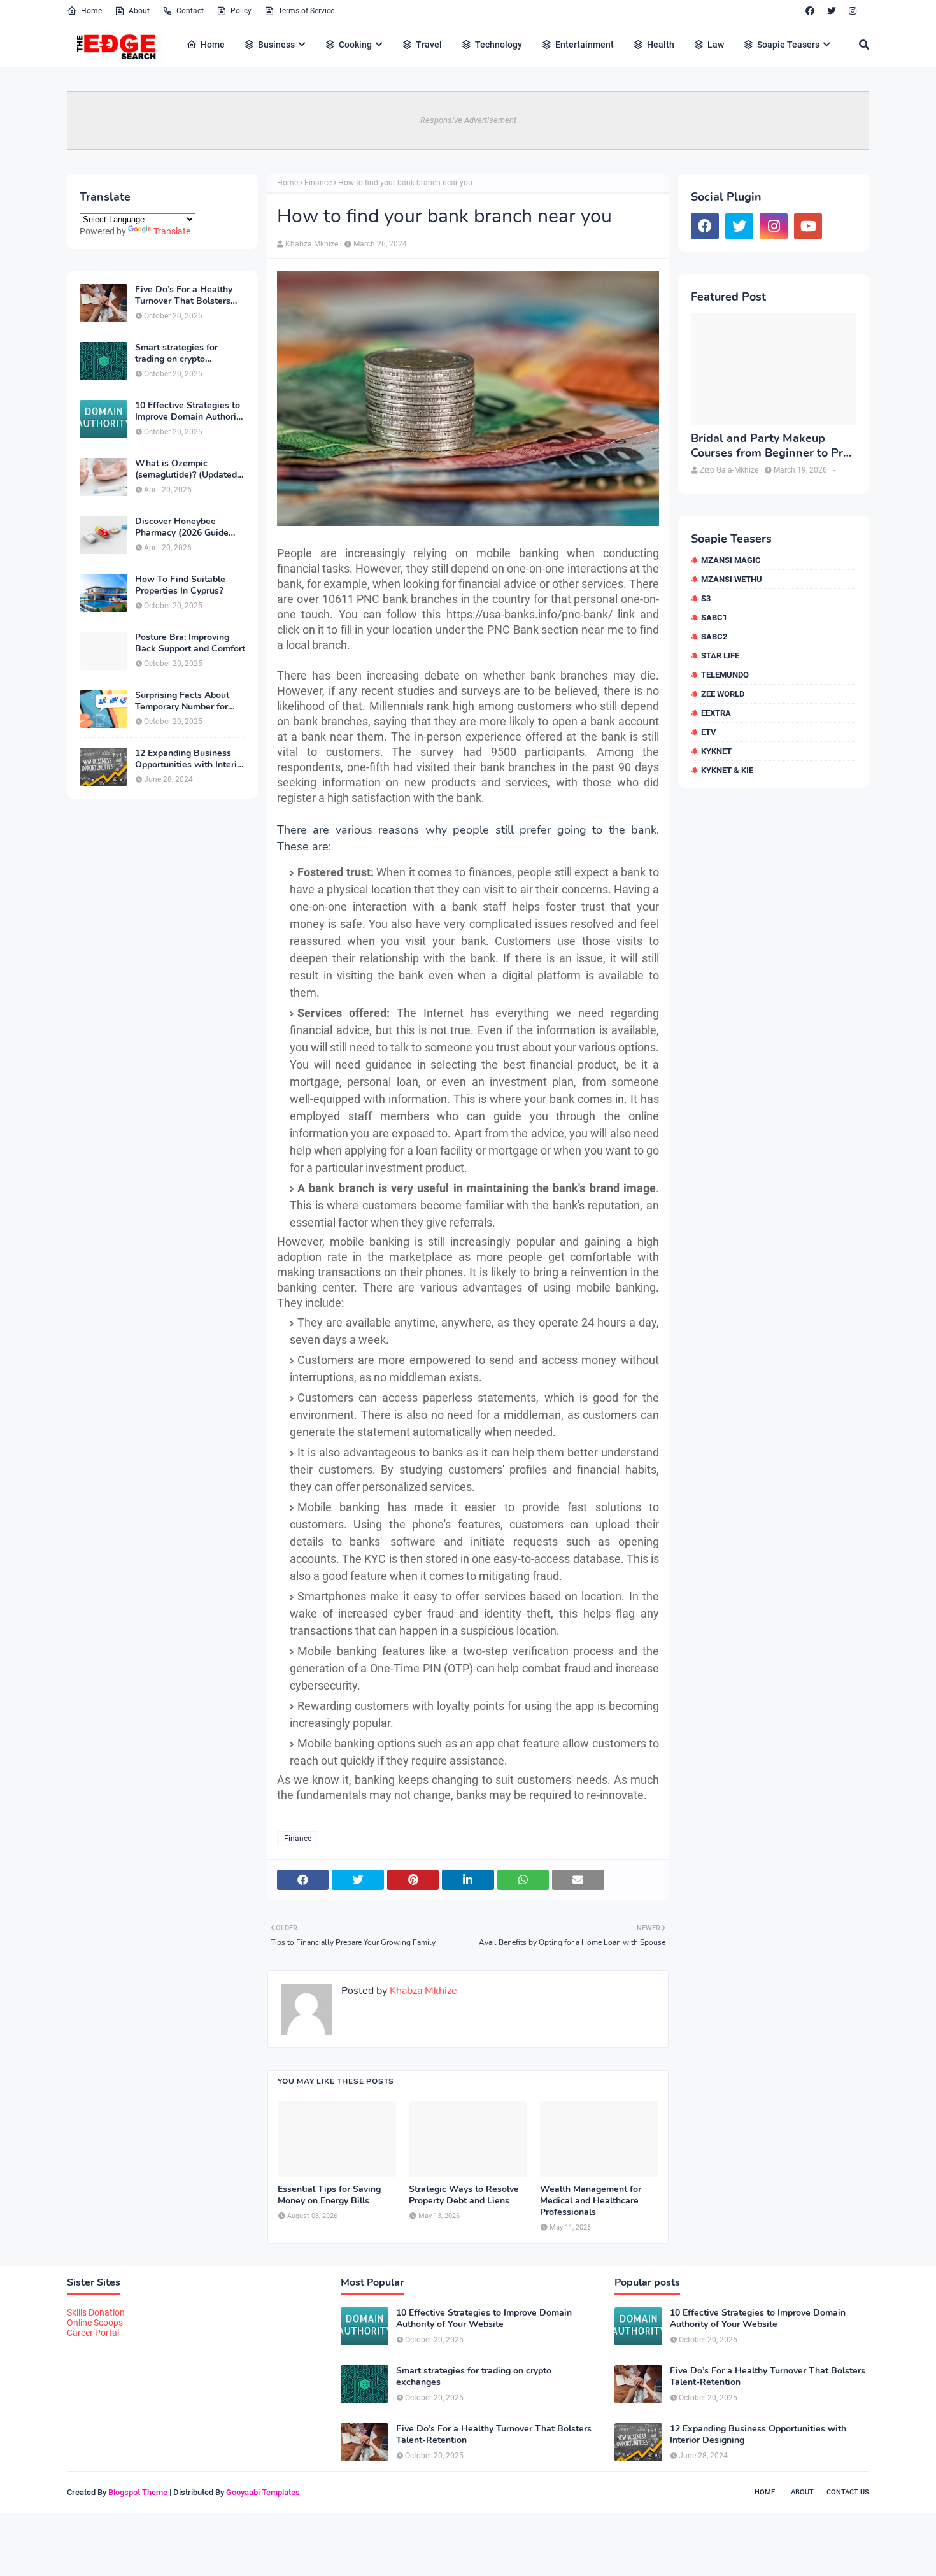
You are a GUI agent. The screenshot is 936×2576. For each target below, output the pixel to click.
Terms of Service (306, 11)
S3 (706, 598)
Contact (190, 11)
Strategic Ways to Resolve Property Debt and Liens (464, 2195)
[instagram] (853, 11)
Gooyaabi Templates (263, 2492)
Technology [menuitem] (499, 45)
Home (91, 11)
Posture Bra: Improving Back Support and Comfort (190, 643)
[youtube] (808, 226)
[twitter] (832, 11)
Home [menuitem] (213, 45)
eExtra (716, 713)
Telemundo (725, 675)
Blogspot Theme (138, 2492)
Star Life (720, 656)
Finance (318, 183)
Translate (172, 231)
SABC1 (714, 617)
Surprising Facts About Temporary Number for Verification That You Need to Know (182, 701)
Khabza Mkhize (312, 244)
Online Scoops (95, 2323)
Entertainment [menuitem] (585, 45)
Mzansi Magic (731, 560)
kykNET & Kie (727, 770)
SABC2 (714, 637)
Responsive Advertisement (468, 120)
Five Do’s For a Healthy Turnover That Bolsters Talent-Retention (184, 295)
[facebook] (810, 11)
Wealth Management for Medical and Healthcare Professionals (591, 2201)
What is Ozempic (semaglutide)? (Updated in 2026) (186, 469)
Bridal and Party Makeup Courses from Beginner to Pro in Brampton (770, 446)
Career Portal (93, 2333)
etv (709, 732)
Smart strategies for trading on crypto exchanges (176, 353)
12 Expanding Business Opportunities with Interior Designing (190, 759)
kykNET (716, 751)
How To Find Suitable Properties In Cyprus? (180, 585)
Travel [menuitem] (429, 45)
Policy (241, 11)
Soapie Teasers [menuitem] (788, 45)
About (139, 11)
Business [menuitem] (276, 45)
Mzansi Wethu (732, 579)
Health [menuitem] (661, 45)
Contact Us (848, 2492)
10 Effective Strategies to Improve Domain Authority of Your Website (189, 411)
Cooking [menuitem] (355, 45)
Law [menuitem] (716, 45)
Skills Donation (96, 2312)
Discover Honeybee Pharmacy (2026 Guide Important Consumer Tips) (189, 527)
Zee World (723, 694)
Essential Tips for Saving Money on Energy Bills (329, 2195)
